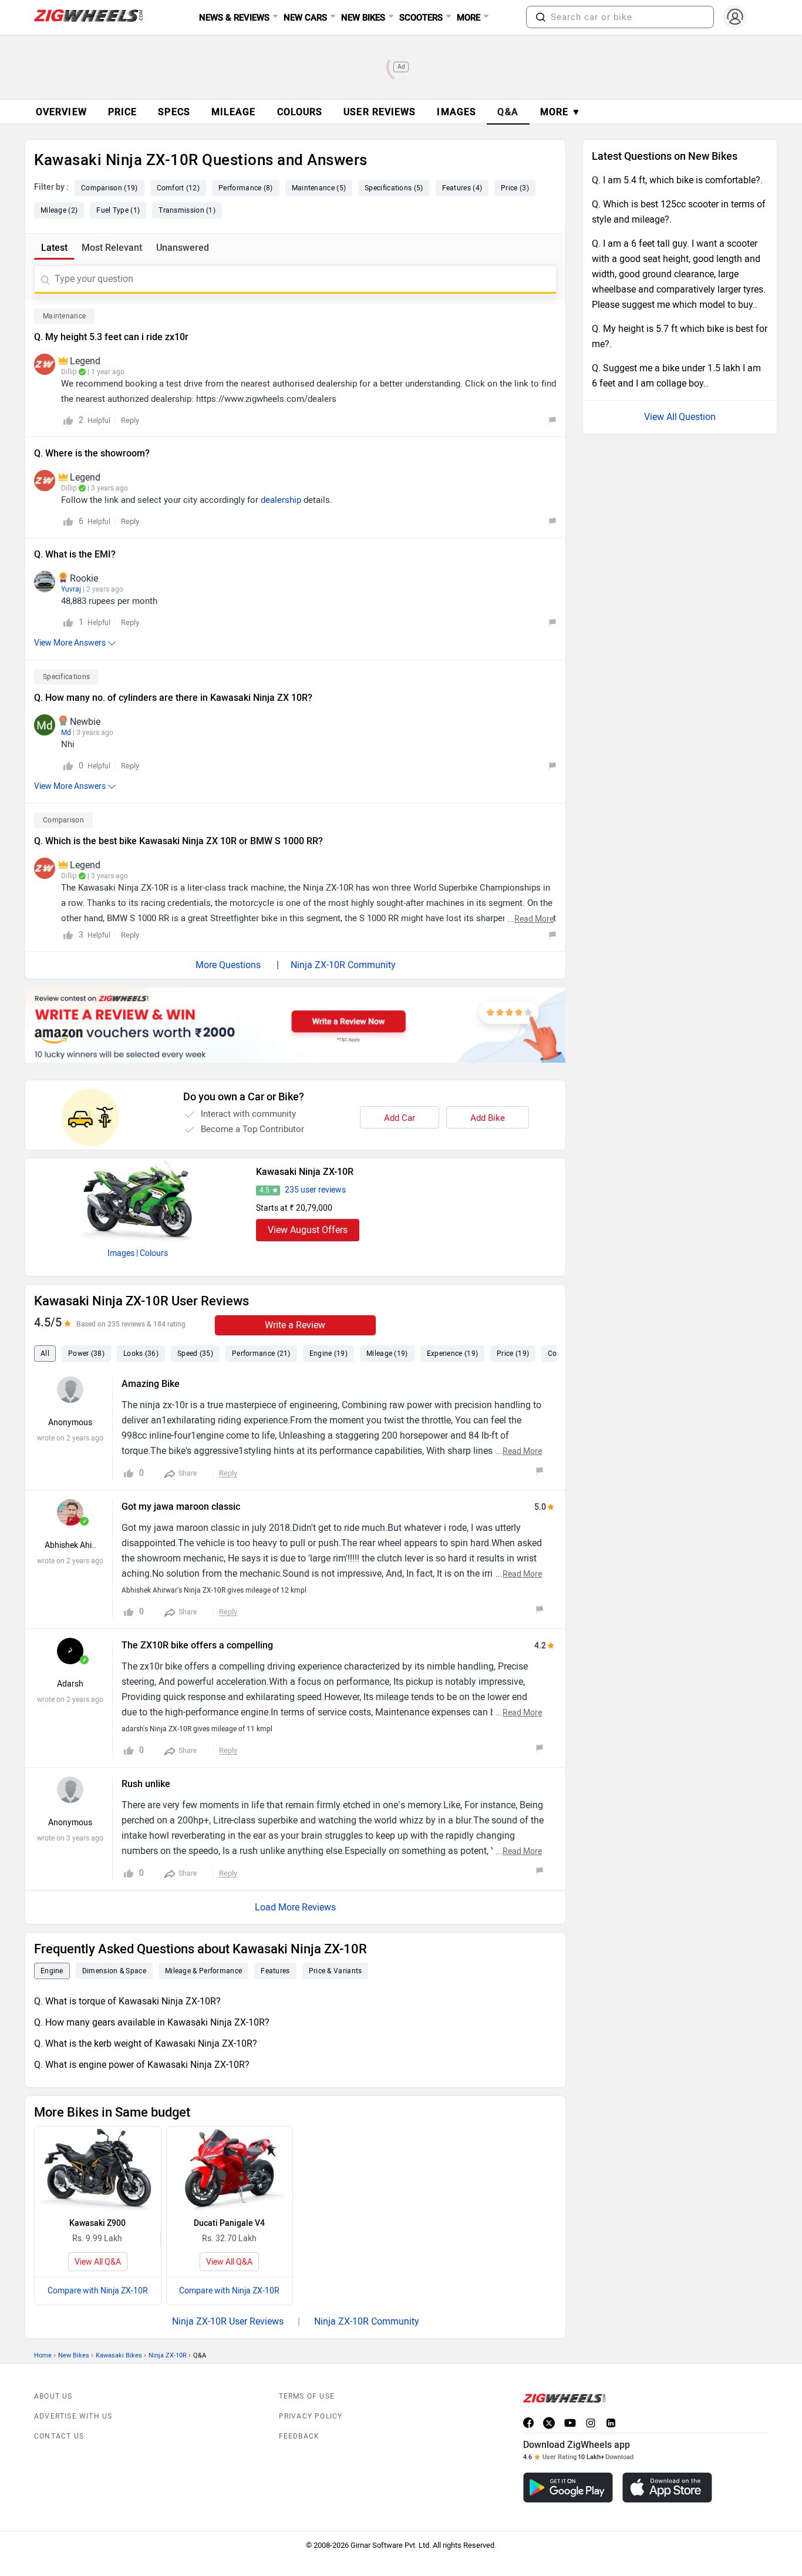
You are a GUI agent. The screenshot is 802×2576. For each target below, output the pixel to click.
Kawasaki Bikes (119, 2355)
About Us (53, 2396)
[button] (541, 17)
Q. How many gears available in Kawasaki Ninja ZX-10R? (152, 2022)
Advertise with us (73, 2416)
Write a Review (295, 1325)
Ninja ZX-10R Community (343, 965)
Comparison (63, 820)
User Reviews (380, 112)
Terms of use (307, 2396)
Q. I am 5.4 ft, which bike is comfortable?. (677, 180)
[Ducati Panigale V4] (230, 2169)
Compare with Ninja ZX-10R (98, 2291)
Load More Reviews (295, 1907)
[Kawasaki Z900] (98, 2169)
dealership (281, 500)
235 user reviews (315, 1190)
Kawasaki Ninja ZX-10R (305, 1172)
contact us (59, 2436)
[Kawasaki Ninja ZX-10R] (138, 1200)
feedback (299, 2436)
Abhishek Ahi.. (70, 1545)
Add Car (400, 1118)
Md (66, 733)
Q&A (508, 112)
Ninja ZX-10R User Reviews (228, 2321)
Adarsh (70, 1684)
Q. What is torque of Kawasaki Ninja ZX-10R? (127, 2001)
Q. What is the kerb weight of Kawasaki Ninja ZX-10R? (146, 2043)
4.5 (264, 1190)
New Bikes (74, 2355)
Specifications (66, 677)
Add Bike (488, 1118)
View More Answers (70, 643)
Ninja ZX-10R (168, 2355)
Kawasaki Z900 (97, 2223)
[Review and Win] (295, 1025)
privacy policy (311, 2416)
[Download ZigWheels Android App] (568, 2488)
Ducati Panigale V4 (229, 2223)
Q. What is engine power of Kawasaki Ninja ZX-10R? (142, 2065)
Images (121, 1253)
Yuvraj (71, 589)
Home (43, 2355)
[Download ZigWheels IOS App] (667, 2488)
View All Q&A (98, 2262)
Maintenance (64, 316)
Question (697, 417)
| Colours (152, 1253)
